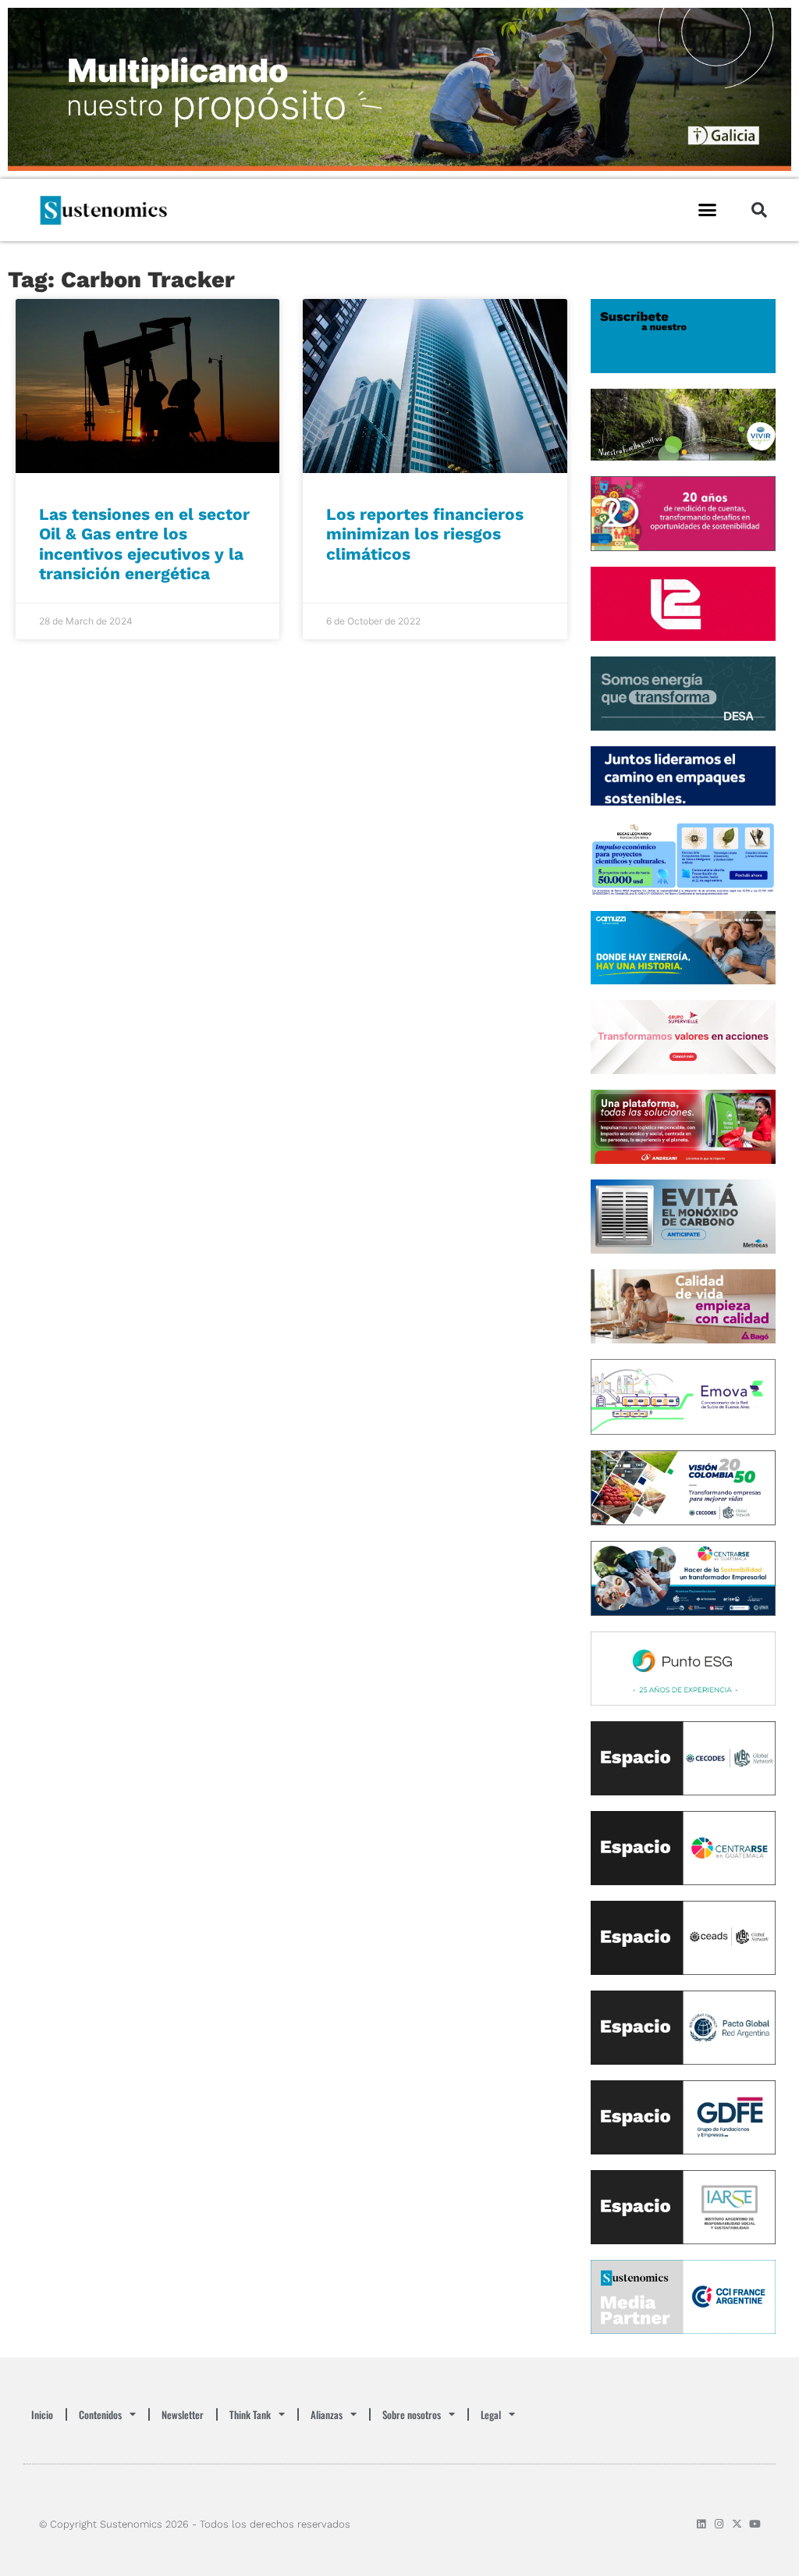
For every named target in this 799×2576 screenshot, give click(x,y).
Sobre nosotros (412, 2414)
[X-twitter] (737, 2524)
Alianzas (327, 2414)
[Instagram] (719, 2524)
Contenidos (100, 2414)
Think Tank (250, 2414)
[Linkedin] (701, 2524)
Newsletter (183, 2414)
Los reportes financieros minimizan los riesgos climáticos (425, 534)
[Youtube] (755, 2524)
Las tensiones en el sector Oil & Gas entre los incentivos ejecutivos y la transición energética (144, 544)
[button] (708, 210)
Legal (491, 2414)
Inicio (42, 2414)
